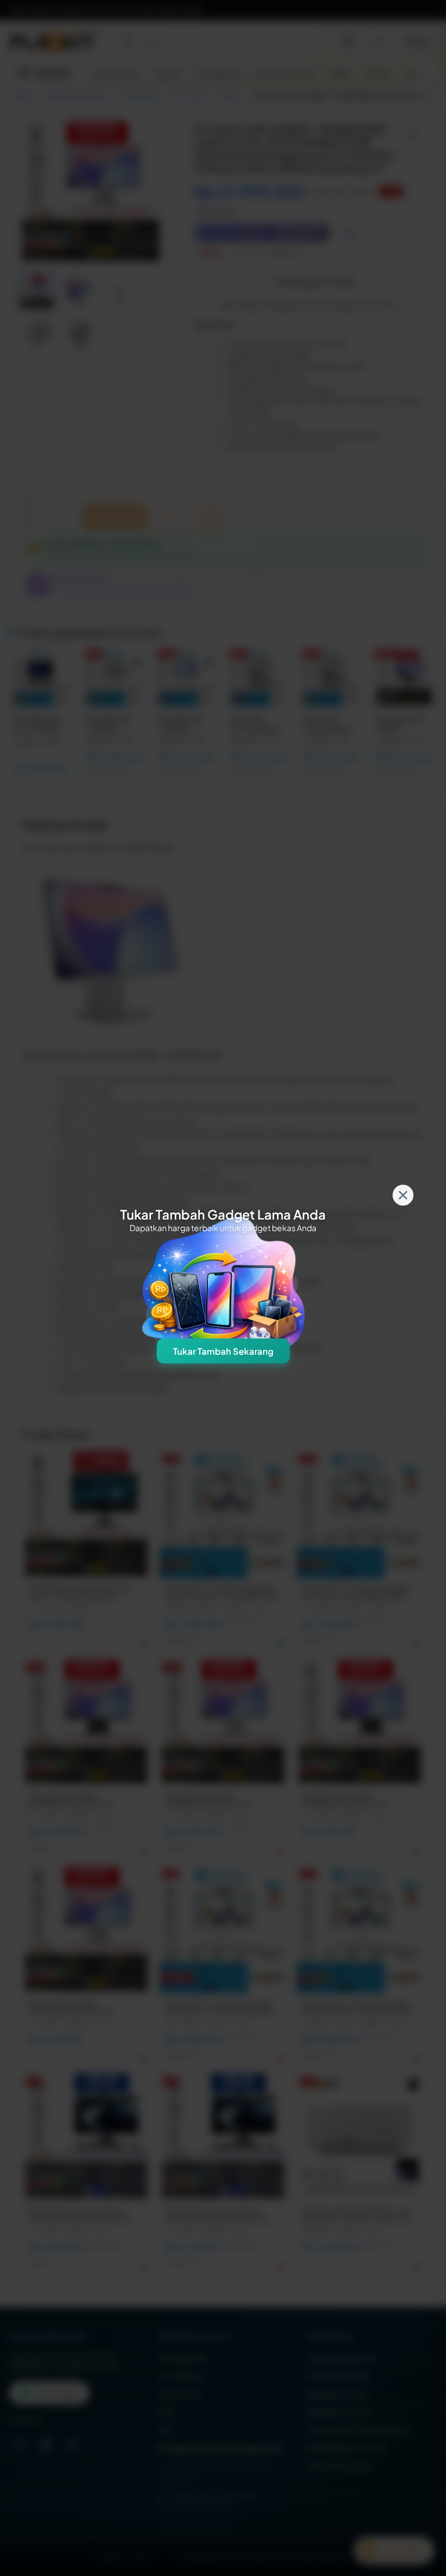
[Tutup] (403, 1195)
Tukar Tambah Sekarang (223, 1351)
